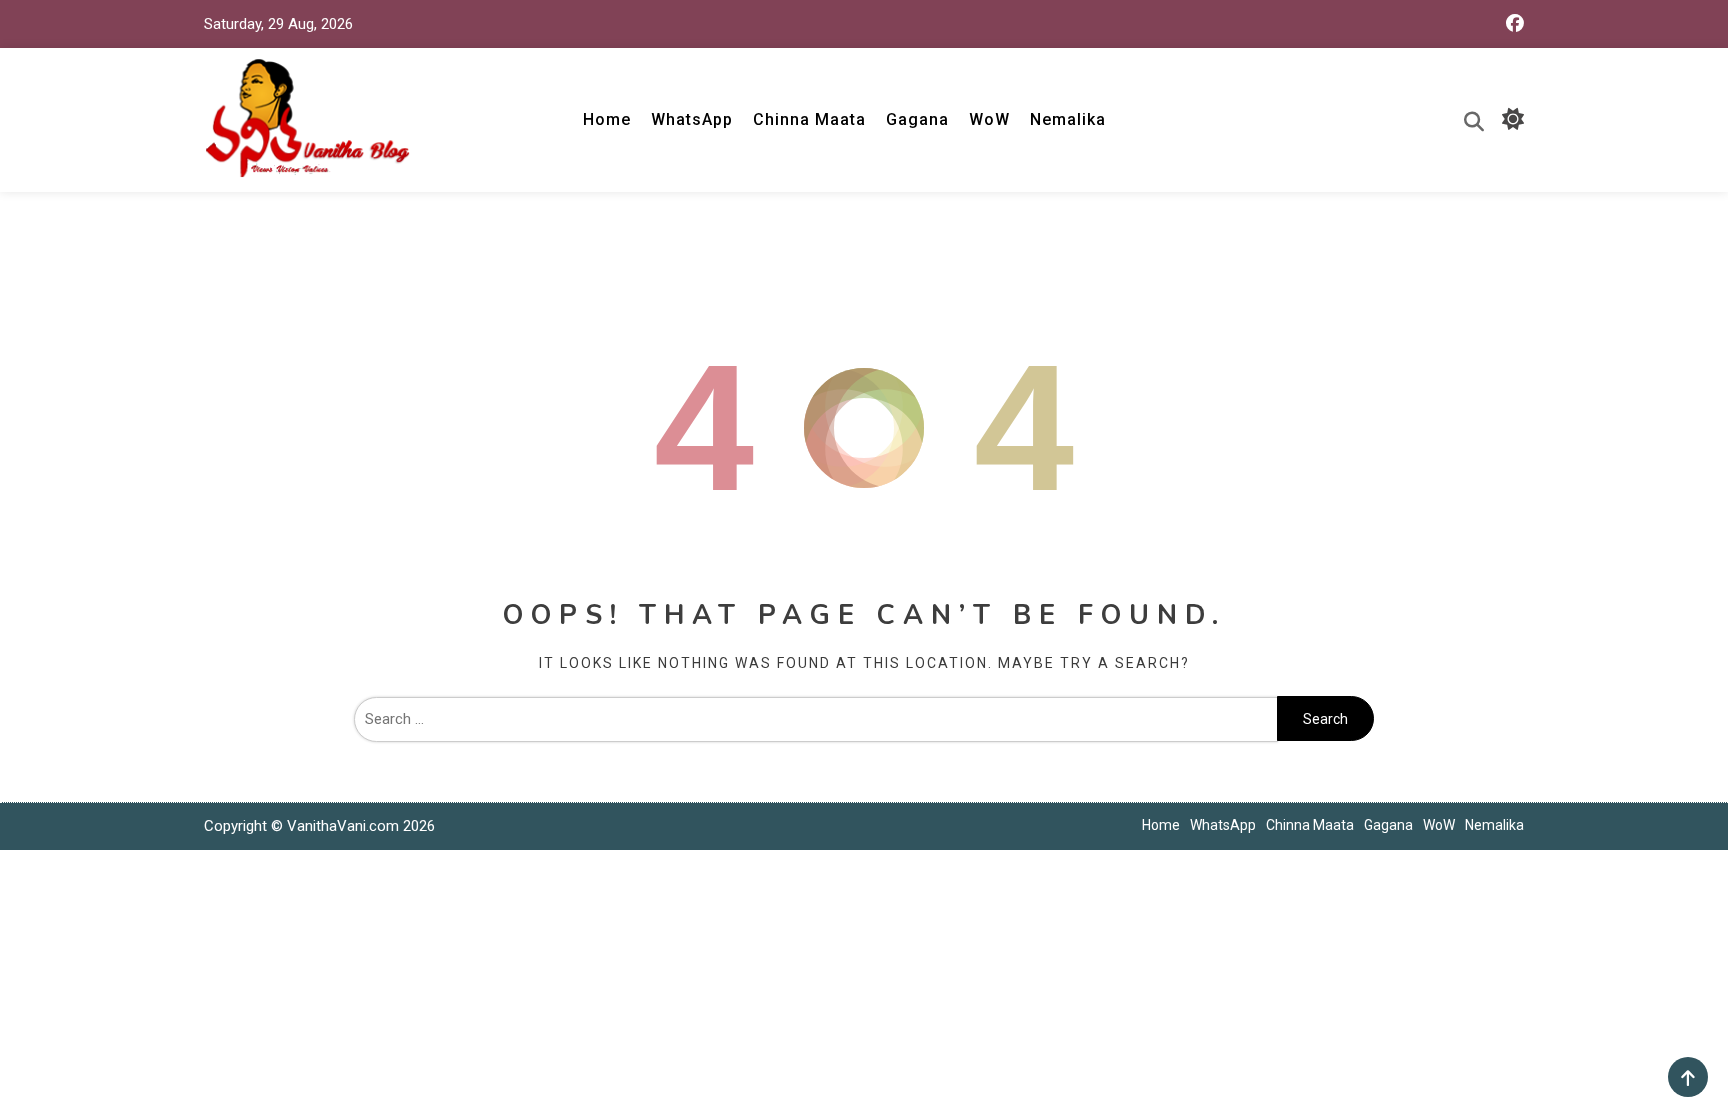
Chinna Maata (809, 119)
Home (607, 119)
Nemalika (1068, 119)
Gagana (917, 119)
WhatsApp (692, 119)
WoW (989, 119)
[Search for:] (815, 719)
